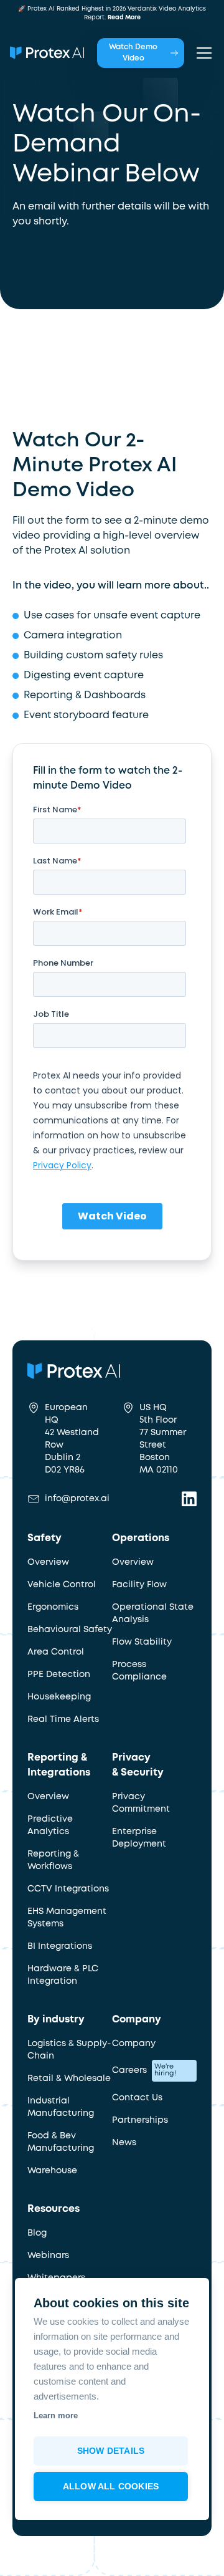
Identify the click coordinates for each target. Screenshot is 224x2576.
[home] (47, 53)
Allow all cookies (111, 2487)
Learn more (56, 2415)
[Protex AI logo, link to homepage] (102, 1371)
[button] (202, 53)
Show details (111, 2451)
